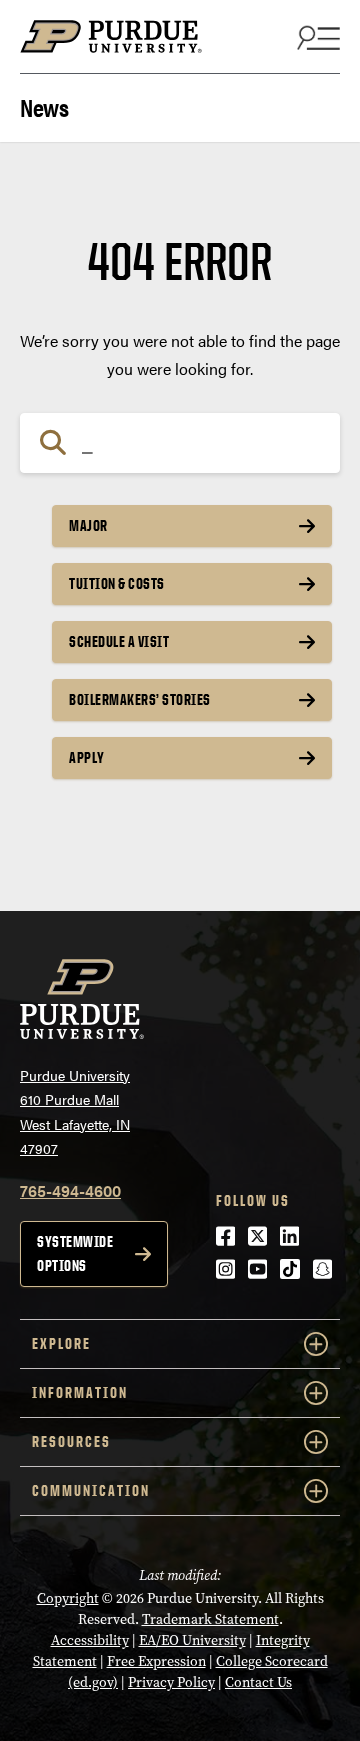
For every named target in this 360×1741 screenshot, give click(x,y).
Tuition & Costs (117, 583)
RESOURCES (71, 1441)
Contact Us (258, 1682)
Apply (87, 757)
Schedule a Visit (119, 641)
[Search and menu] (316, 37)
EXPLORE (61, 1343)
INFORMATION (80, 1392)
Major (88, 525)
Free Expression (156, 1661)
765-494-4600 (70, 1190)
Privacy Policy (171, 1682)
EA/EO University (192, 1640)
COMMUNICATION (91, 1490)
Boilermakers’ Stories (140, 699)
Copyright (68, 1598)
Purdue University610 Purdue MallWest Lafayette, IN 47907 (75, 1112)
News (44, 105)
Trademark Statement (210, 1619)
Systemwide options (75, 1253)
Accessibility (90, 1640)
